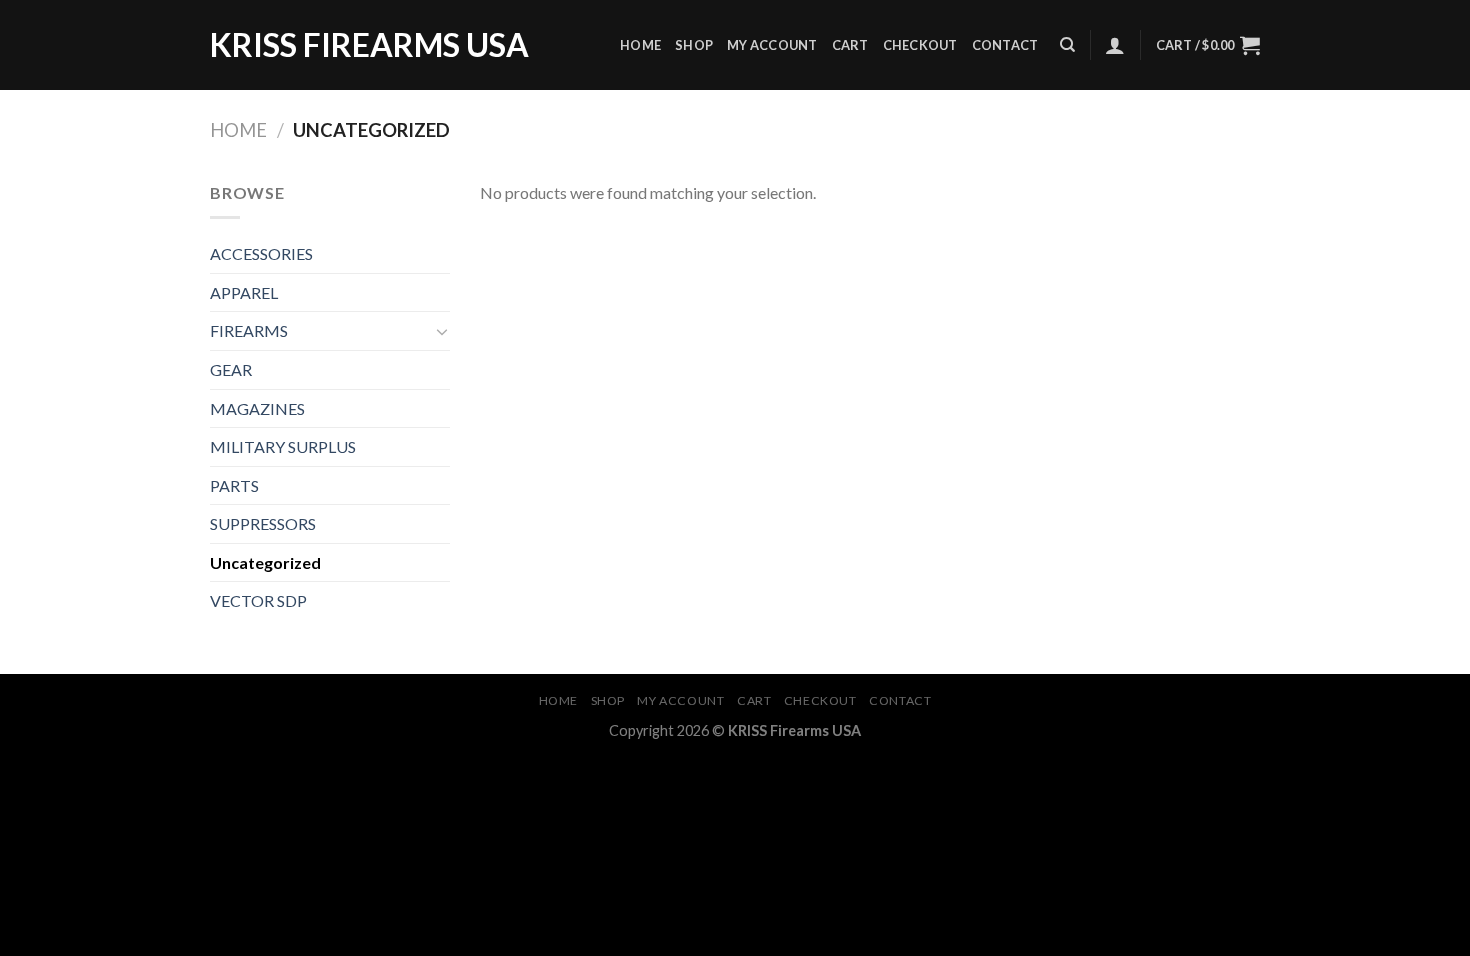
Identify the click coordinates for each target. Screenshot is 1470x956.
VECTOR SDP (258, 600)
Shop (694, 45)
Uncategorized (265, 562)
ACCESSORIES (261, 253)
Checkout (920, 45)
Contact (1005, 45)
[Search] (1067, 45)
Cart (850, 45)
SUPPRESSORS (263, 523)
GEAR (231, 369)
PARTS (234, 485)
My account (772, 45)
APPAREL (244, 292)
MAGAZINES (257, 408)
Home (640, 45)
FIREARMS (249, 330)
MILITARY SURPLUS (283, 446)
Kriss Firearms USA (369, 45)
